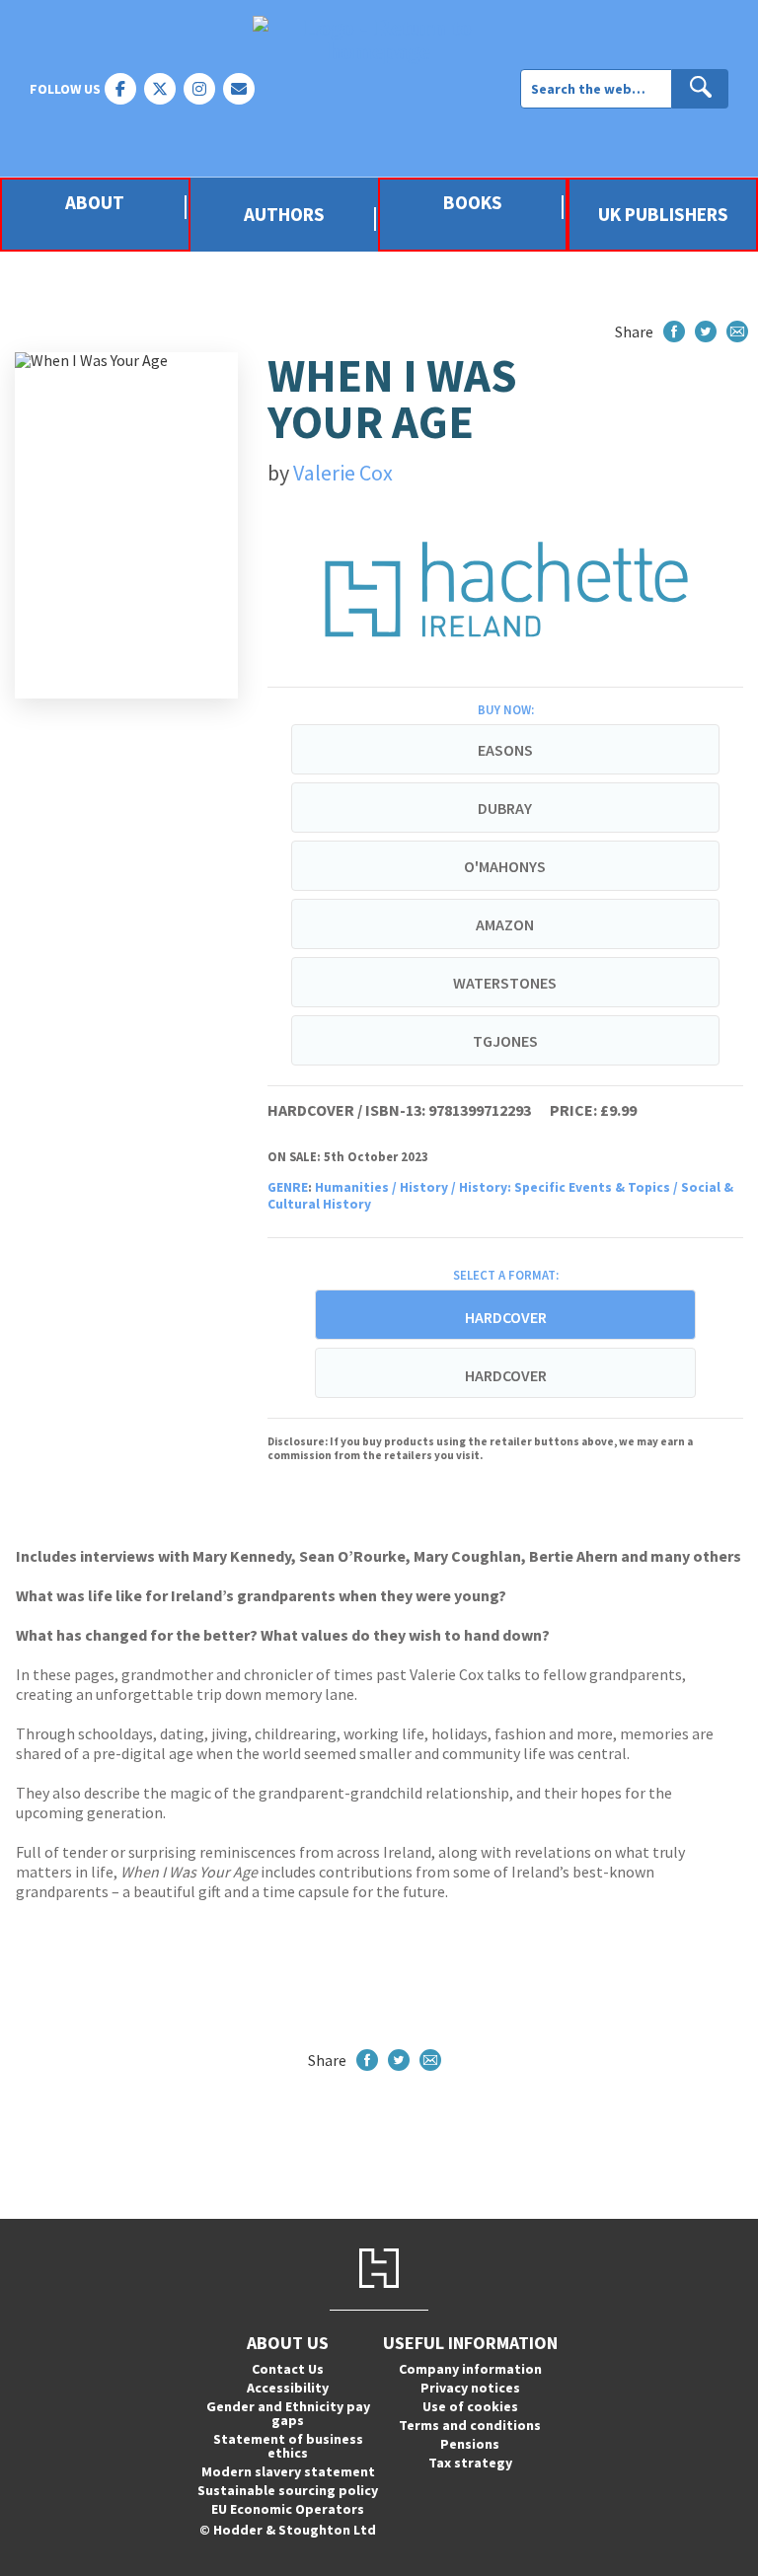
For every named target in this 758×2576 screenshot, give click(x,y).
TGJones (505, 1041)
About (95, 203)
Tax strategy (470, 2463)
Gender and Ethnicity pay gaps (288, 2413)
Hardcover (506, 1375)
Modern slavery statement (288, 2471)
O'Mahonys (505, 866)
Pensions (470, 2444)
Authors (284, 215)
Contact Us (288, 2369)
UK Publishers (663, 215)
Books (473, 203)
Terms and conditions (470, 2425)
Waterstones (505, 983)
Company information (470, 2369)
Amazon (505, 924)
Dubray (505, 808)
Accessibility (288, 2388)
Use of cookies (470, 2406)
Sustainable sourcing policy (288, 2490)
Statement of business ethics (288, 2446)
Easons (505, 750)
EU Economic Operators (288, 2509)
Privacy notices (470, 2388)
